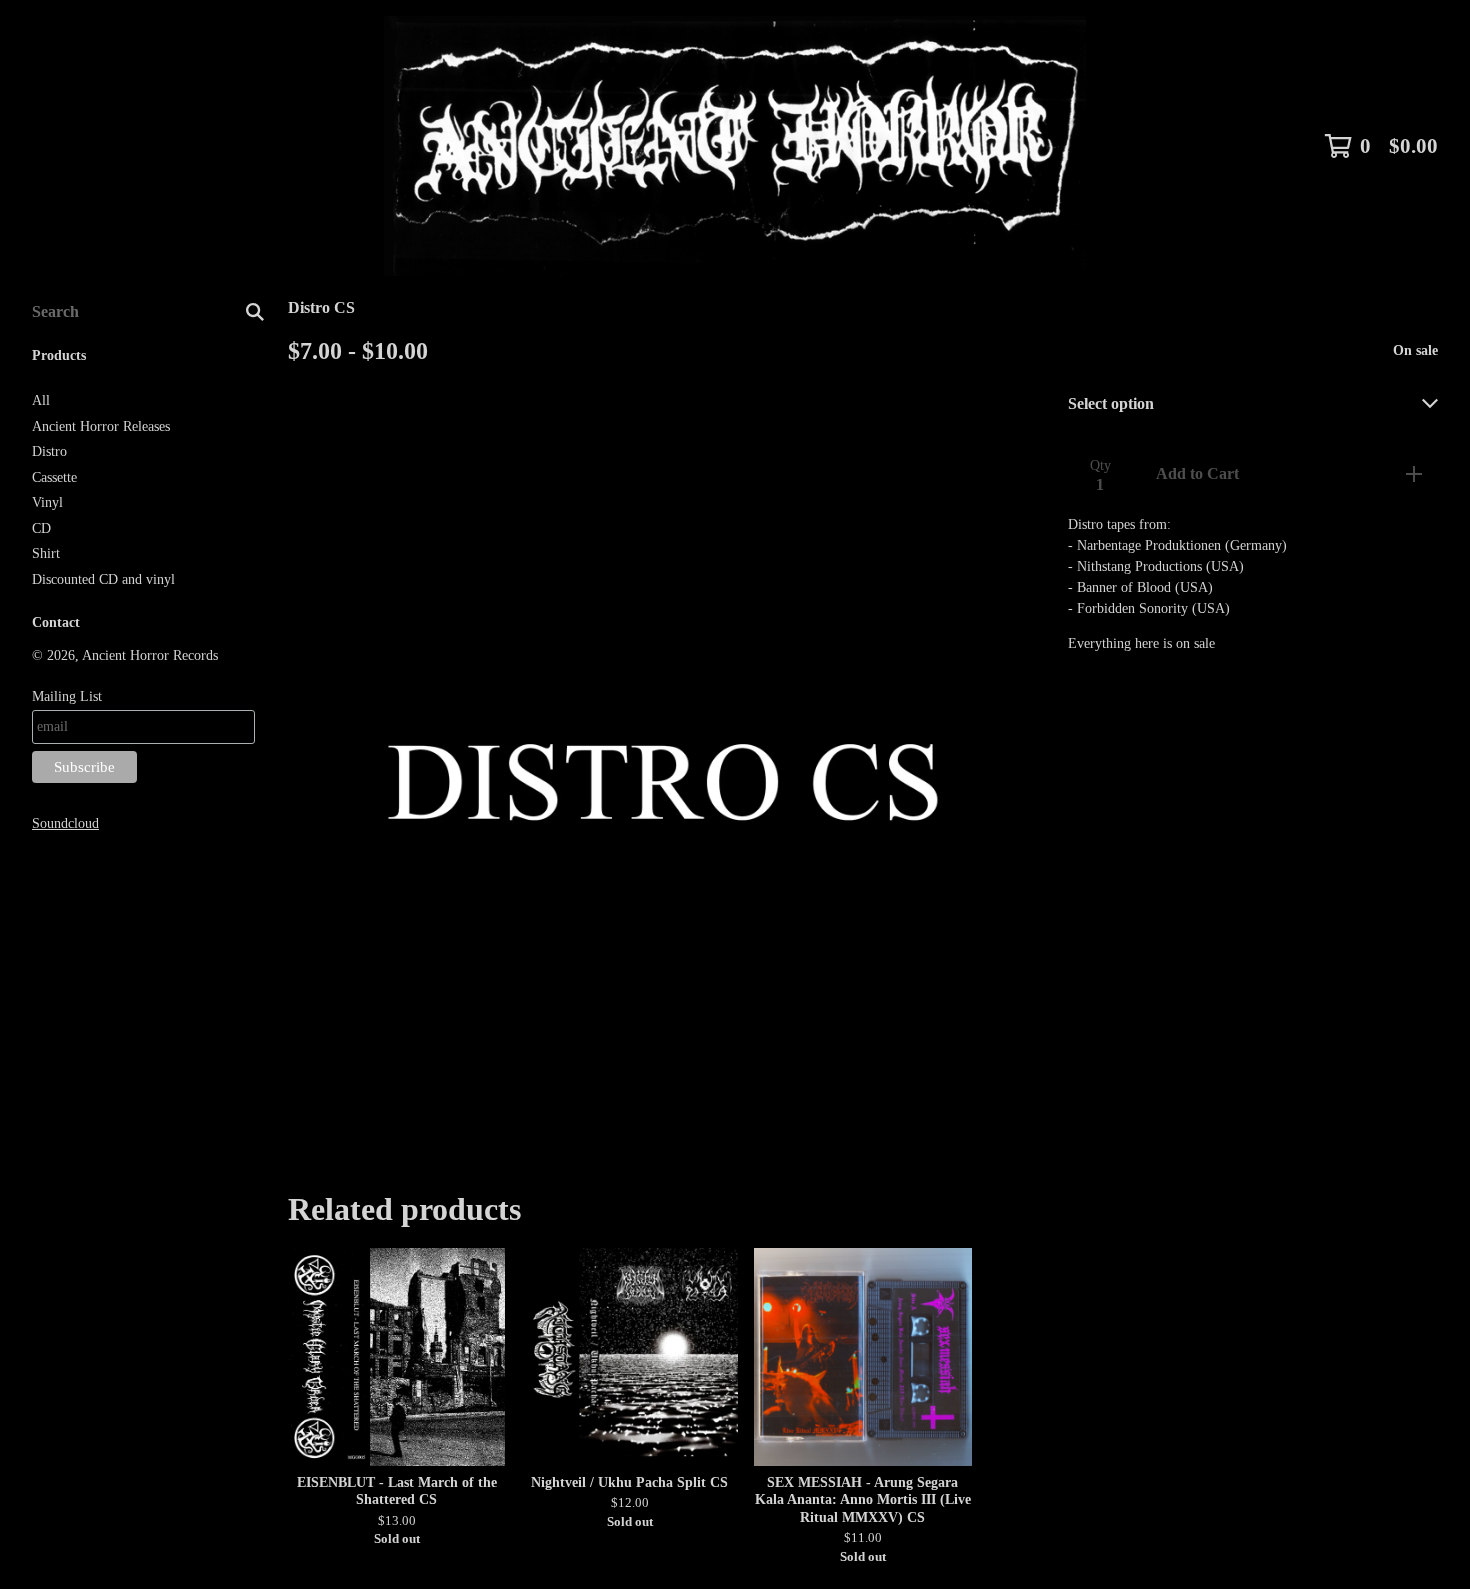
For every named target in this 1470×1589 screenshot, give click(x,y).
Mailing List (67, 696)
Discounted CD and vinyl (103, 579)
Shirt (46, 553)
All (41, 400)
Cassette (54, 477)
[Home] (735, 146)
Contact (56, 622)
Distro (49, 451)
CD (41, 528)
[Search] (255, 312)
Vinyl (47, 502)
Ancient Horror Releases (101, 426)
